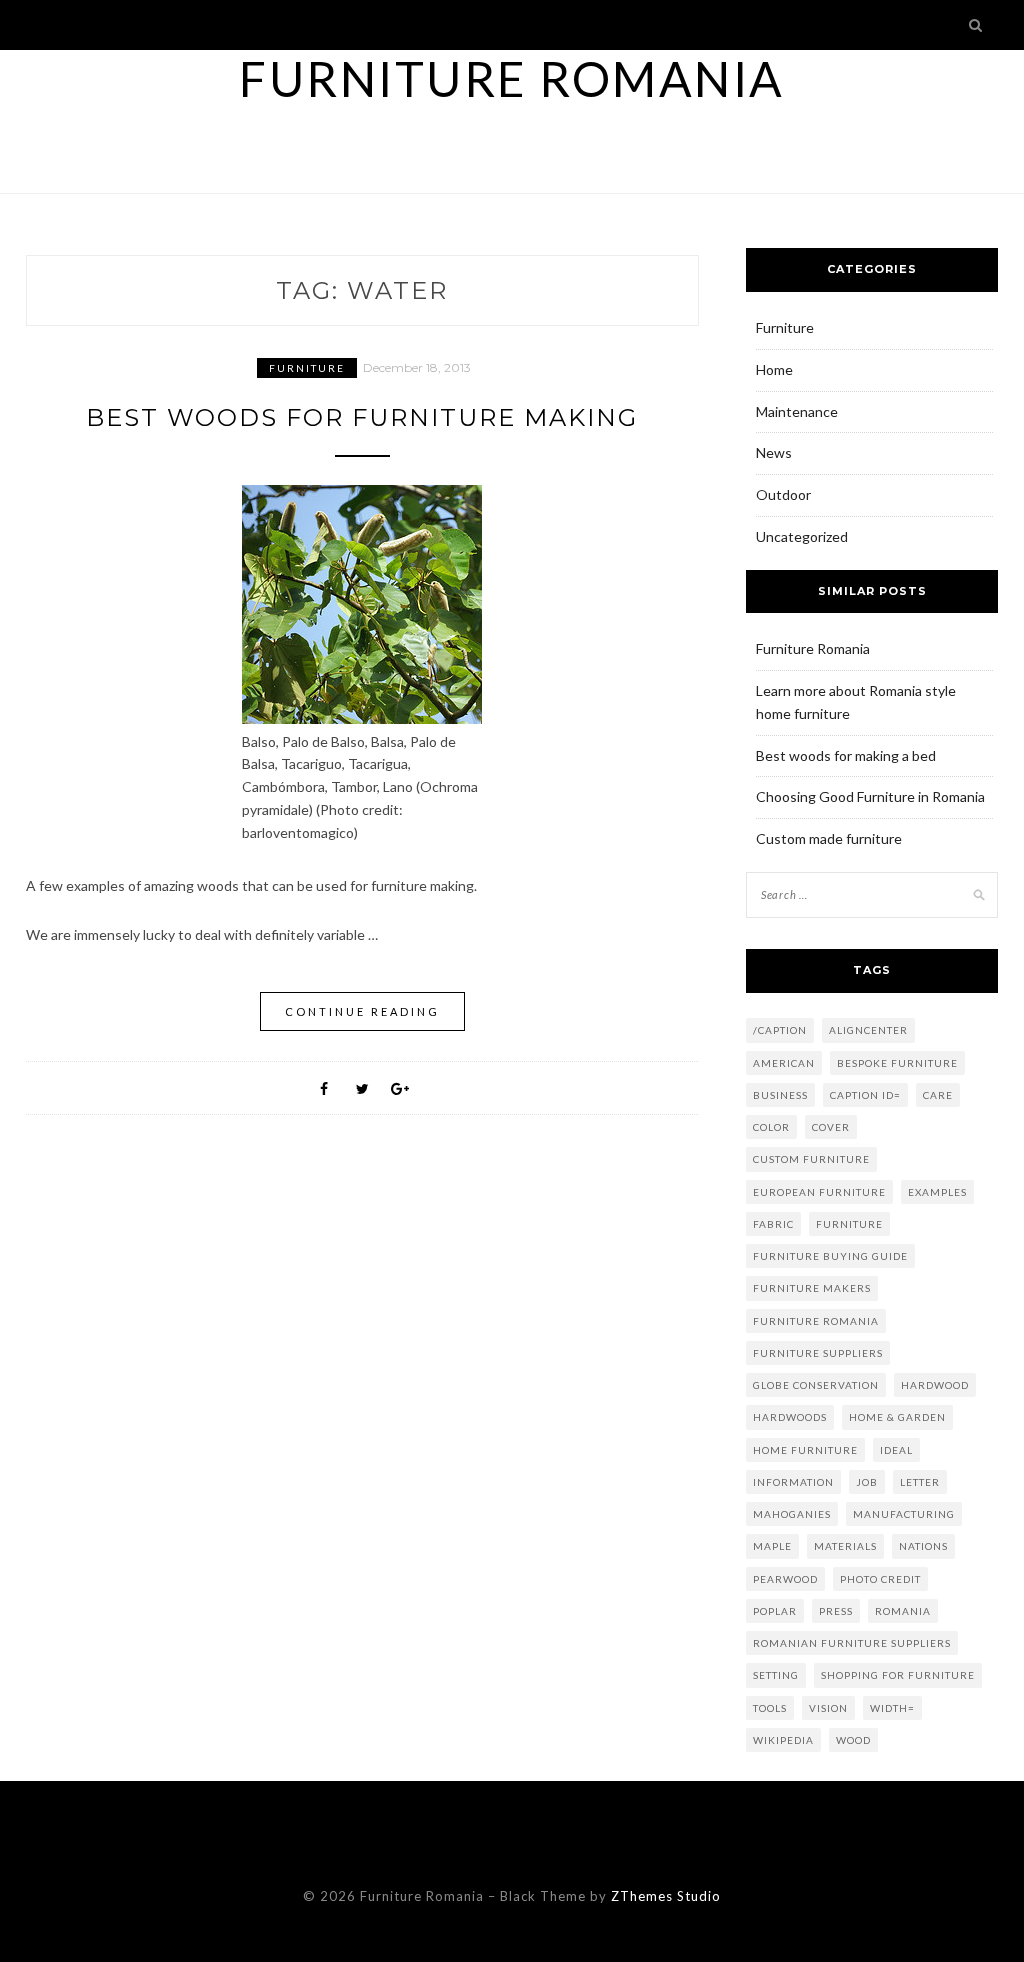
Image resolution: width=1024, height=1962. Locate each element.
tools (770, 1708)
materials (845, 1546)
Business (780, 1095)
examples (937, 1192)
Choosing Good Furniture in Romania (870, 796)
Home (774, 369)
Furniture (307, 368)
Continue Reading (362, 1011)
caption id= (865, 1095)
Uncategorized (802, 536)
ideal (896, 1450)
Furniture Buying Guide (830, 1256)
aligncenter (868, 1030)
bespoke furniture (897, 1063)
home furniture (805, 1450)
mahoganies (792, 1514)
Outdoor (783, 494)
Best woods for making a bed (846, 755)
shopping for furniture (898, 1675)
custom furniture (811, 1159)
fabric (773, 1224)
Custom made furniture (829, 838)
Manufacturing (904, 1514)
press (836, 1611)
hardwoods (790, 1417)
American (784, 1063)
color (771, 1127)
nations (923, 1546)
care (938, 1095)
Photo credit (880, 1579)
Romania (903, 1611)
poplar (775, 1611)
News (774, 452)
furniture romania (816, 1321)
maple (772, 1546)
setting (776, 1675)
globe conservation (816, 1385)
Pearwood (785, 1579)
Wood (853, 1740)
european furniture (819, 1192)
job (867, 1482)
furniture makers (812, 1288)
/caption (780, 1030)
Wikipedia (783, 1740)
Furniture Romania (512, 78)
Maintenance (797, 411)
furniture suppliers (818, 1353)
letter (920, 1482)
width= (892, 1708)
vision (828, 1708)
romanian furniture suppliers (852, 1643)
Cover (831, 1127)
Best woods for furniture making (362, 417)
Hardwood (935, 1385)
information (793, 1482)
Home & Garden (897, 1417)
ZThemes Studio (666, 1896)
